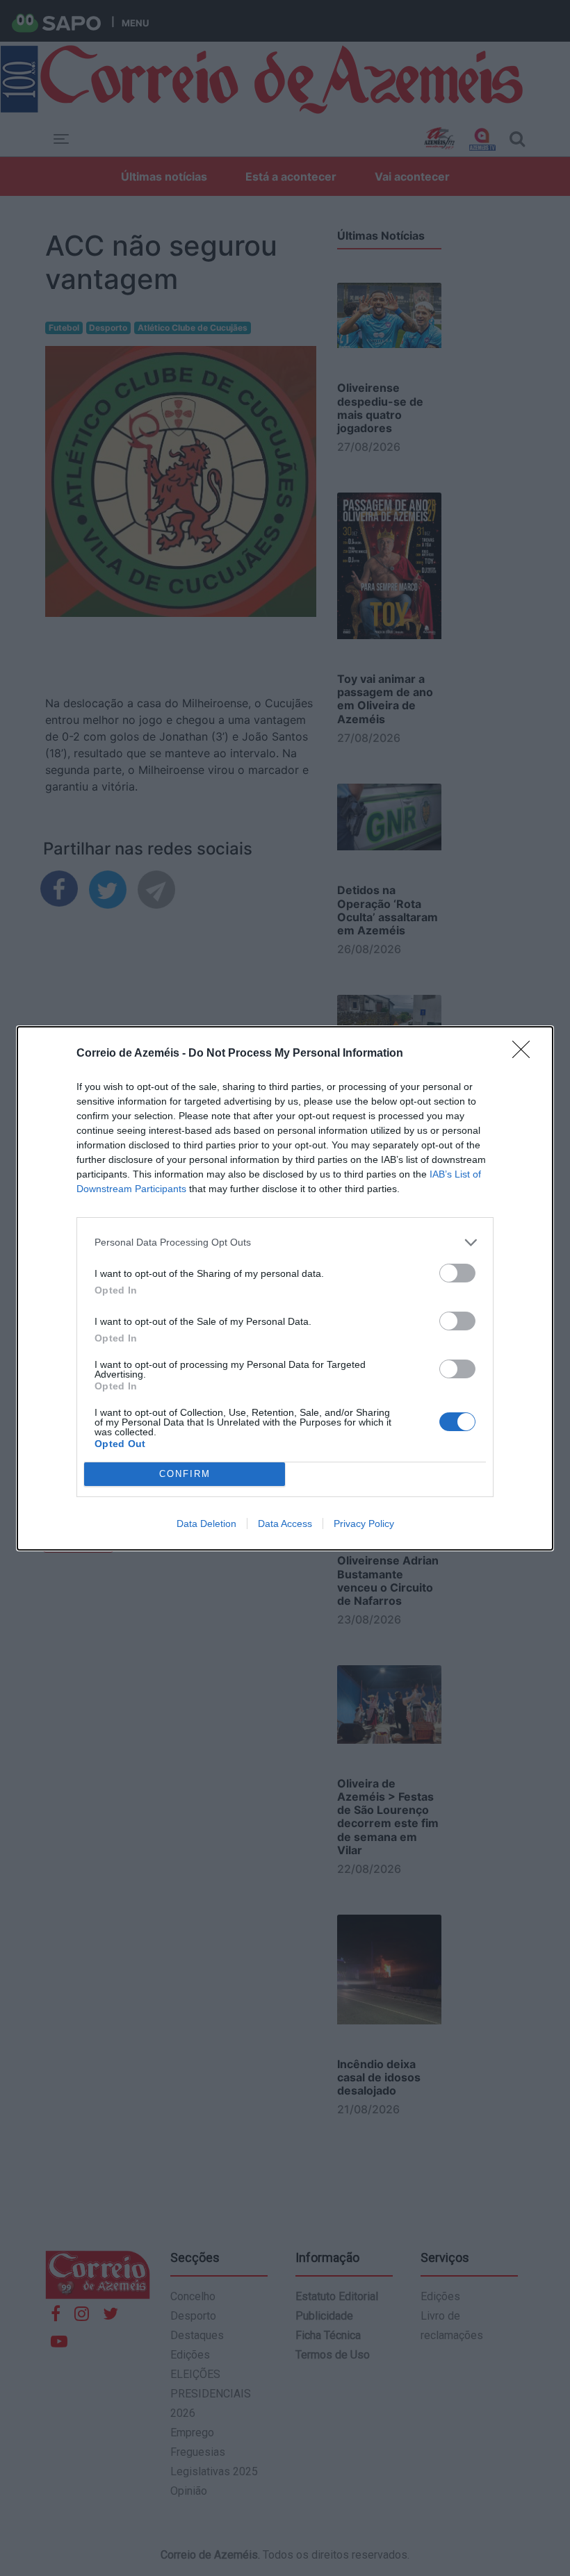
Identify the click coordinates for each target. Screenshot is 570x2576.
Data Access (285, 1524)
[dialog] (285, 1288)
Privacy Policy (364, 1524)
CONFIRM (185, 1474)
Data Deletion (206, 1524)
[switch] (457, 1273)
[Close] (526, 1054)
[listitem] (285, 1242)
